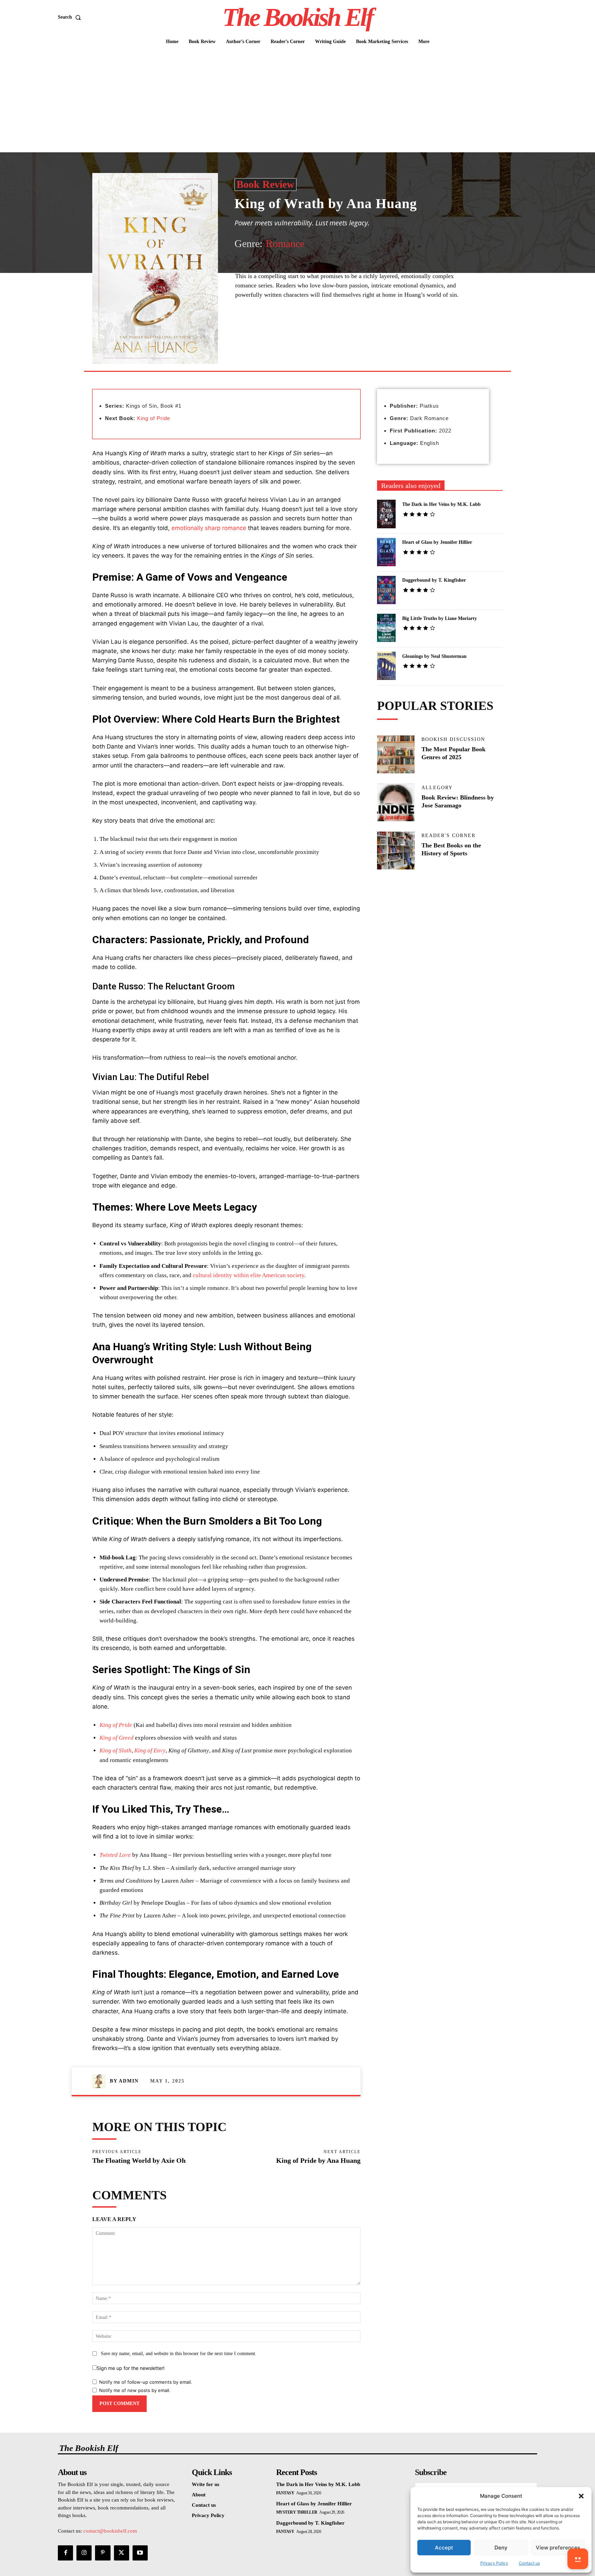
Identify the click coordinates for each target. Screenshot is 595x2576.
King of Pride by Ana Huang (318, 2160)
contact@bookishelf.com (110, 2531)
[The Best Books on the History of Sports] (396, 851)
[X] (299, 330)
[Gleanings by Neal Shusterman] (387, 666)
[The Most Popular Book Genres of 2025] (396, 754)
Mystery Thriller (297, 2512)
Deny (501, 2548)
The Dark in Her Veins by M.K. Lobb (441, 504)
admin (129, 2081)
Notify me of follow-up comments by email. (146, 2382)
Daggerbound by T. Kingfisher (434, 580)
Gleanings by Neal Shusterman (434, 656)
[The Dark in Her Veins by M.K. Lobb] (387, 514)
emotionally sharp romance (209, 528)
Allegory (437, 788)
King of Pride (154, 418)
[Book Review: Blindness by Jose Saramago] (396, 803)
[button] (581, 2496)
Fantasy (285, 2493)
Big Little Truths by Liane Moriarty (440, 618)
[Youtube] (140, 2553)
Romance (285, 243)
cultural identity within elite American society (249, 1275)
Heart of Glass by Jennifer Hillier (437, 542)
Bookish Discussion (453, 740)
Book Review (265, 184)
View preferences (558, 2548)
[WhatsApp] (331, 330)
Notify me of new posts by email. (135, 2390)
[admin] (101, 2081)
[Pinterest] (315, 330)
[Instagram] (84, 2553)
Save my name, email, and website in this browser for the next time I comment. (179, 2354)
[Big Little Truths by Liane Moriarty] (387, 628)
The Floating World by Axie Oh (139, 2160)
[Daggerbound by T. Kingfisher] (387, 590)
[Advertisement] (297, 101)
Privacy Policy (494, 2563)
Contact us (529, 2563)
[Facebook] (283, 330)
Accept (444, 2548)
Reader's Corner (448, 836)
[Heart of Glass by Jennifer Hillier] (387, 552)
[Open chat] (578, 2559)
